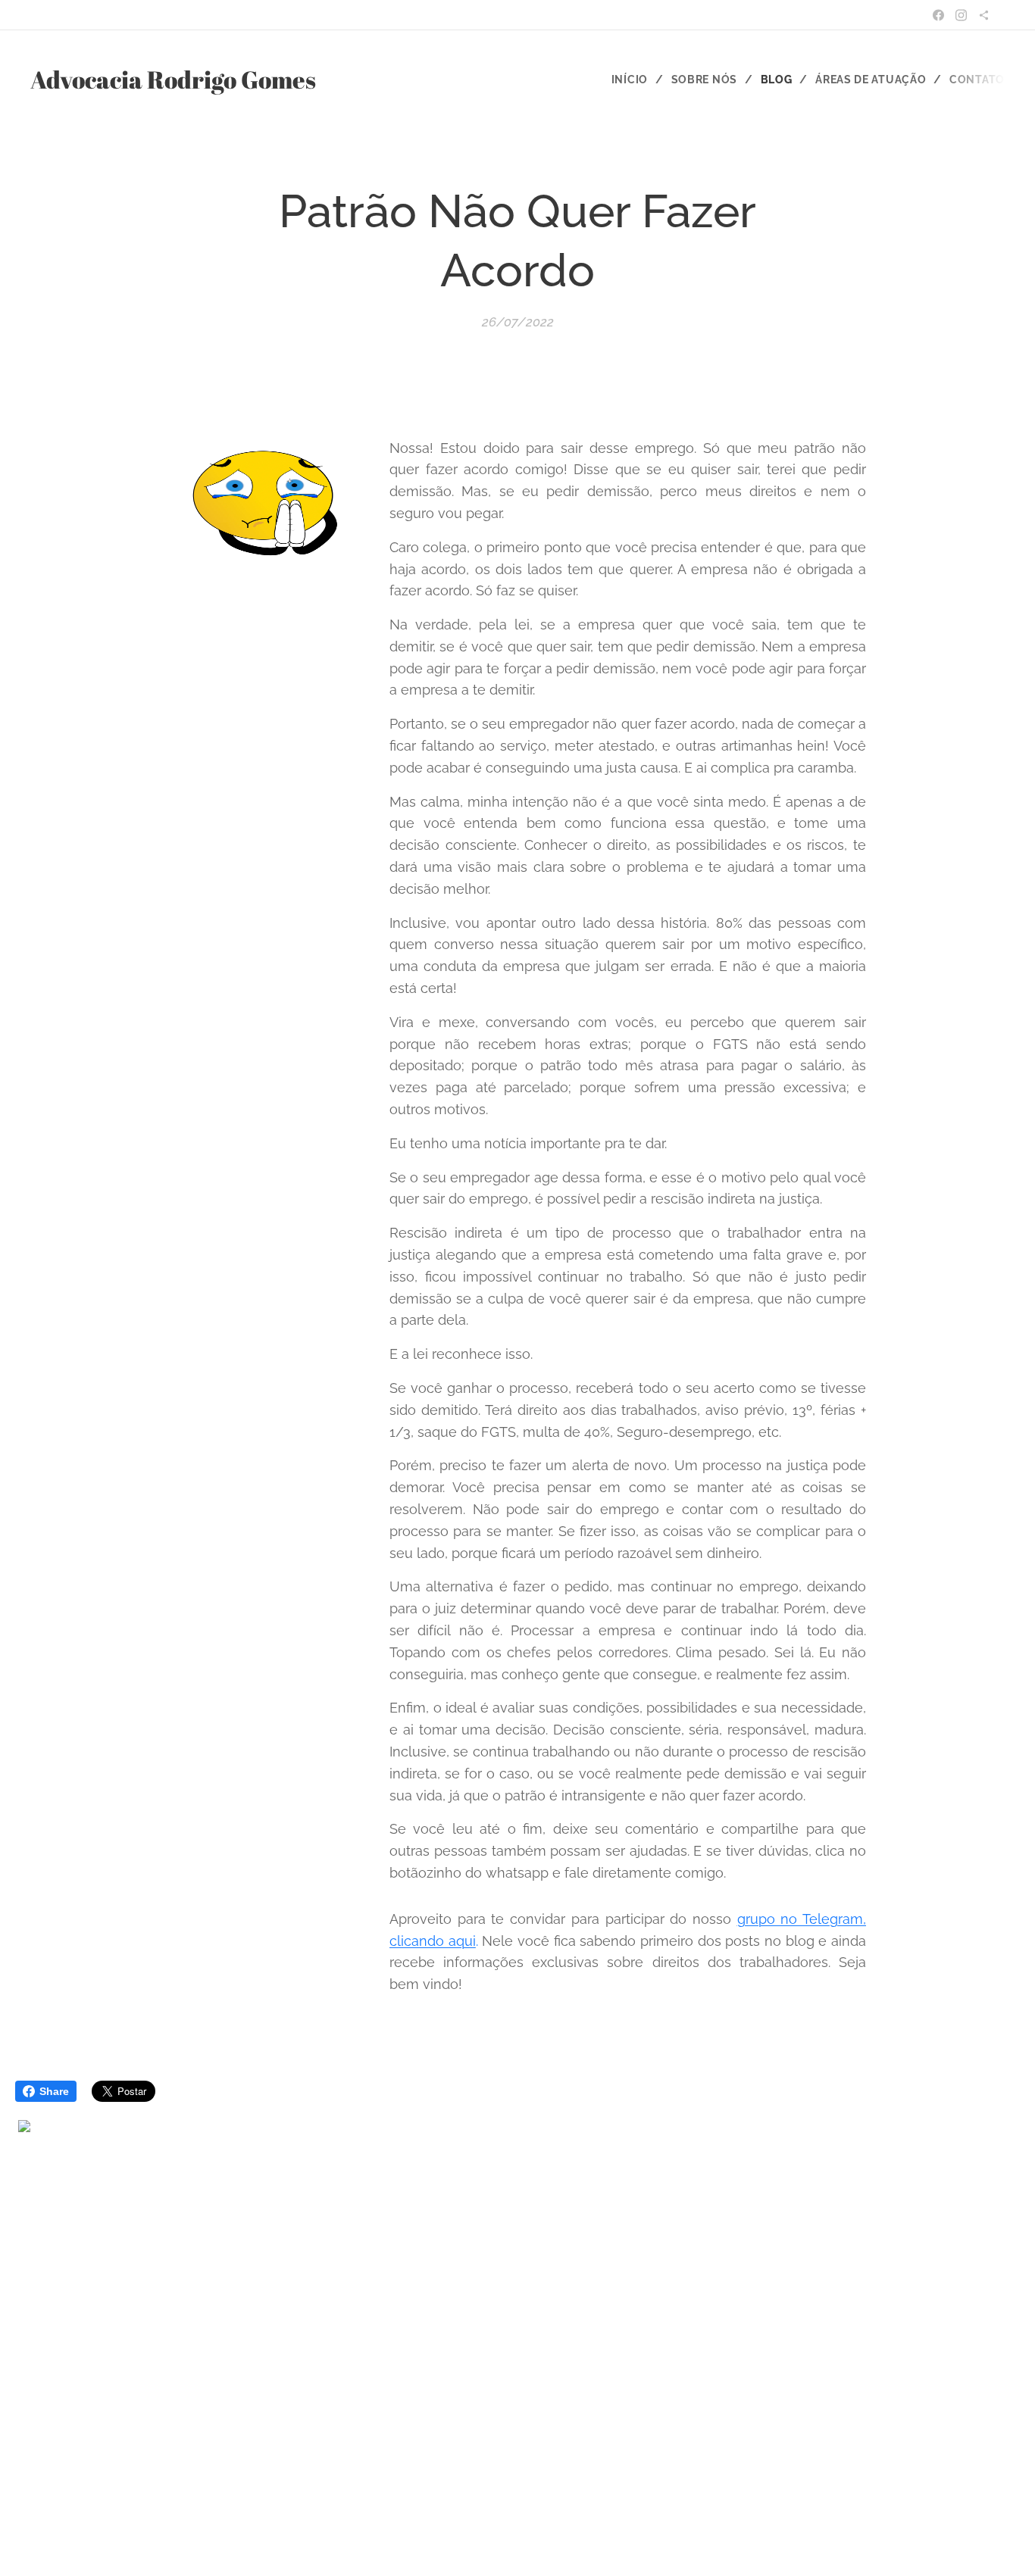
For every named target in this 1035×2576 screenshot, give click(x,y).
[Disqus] (517, 2343)
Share (54, 2091)
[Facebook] (938, 15)
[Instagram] (961, 15)
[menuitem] (636, 80)
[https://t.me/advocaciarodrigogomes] (984, 15)
